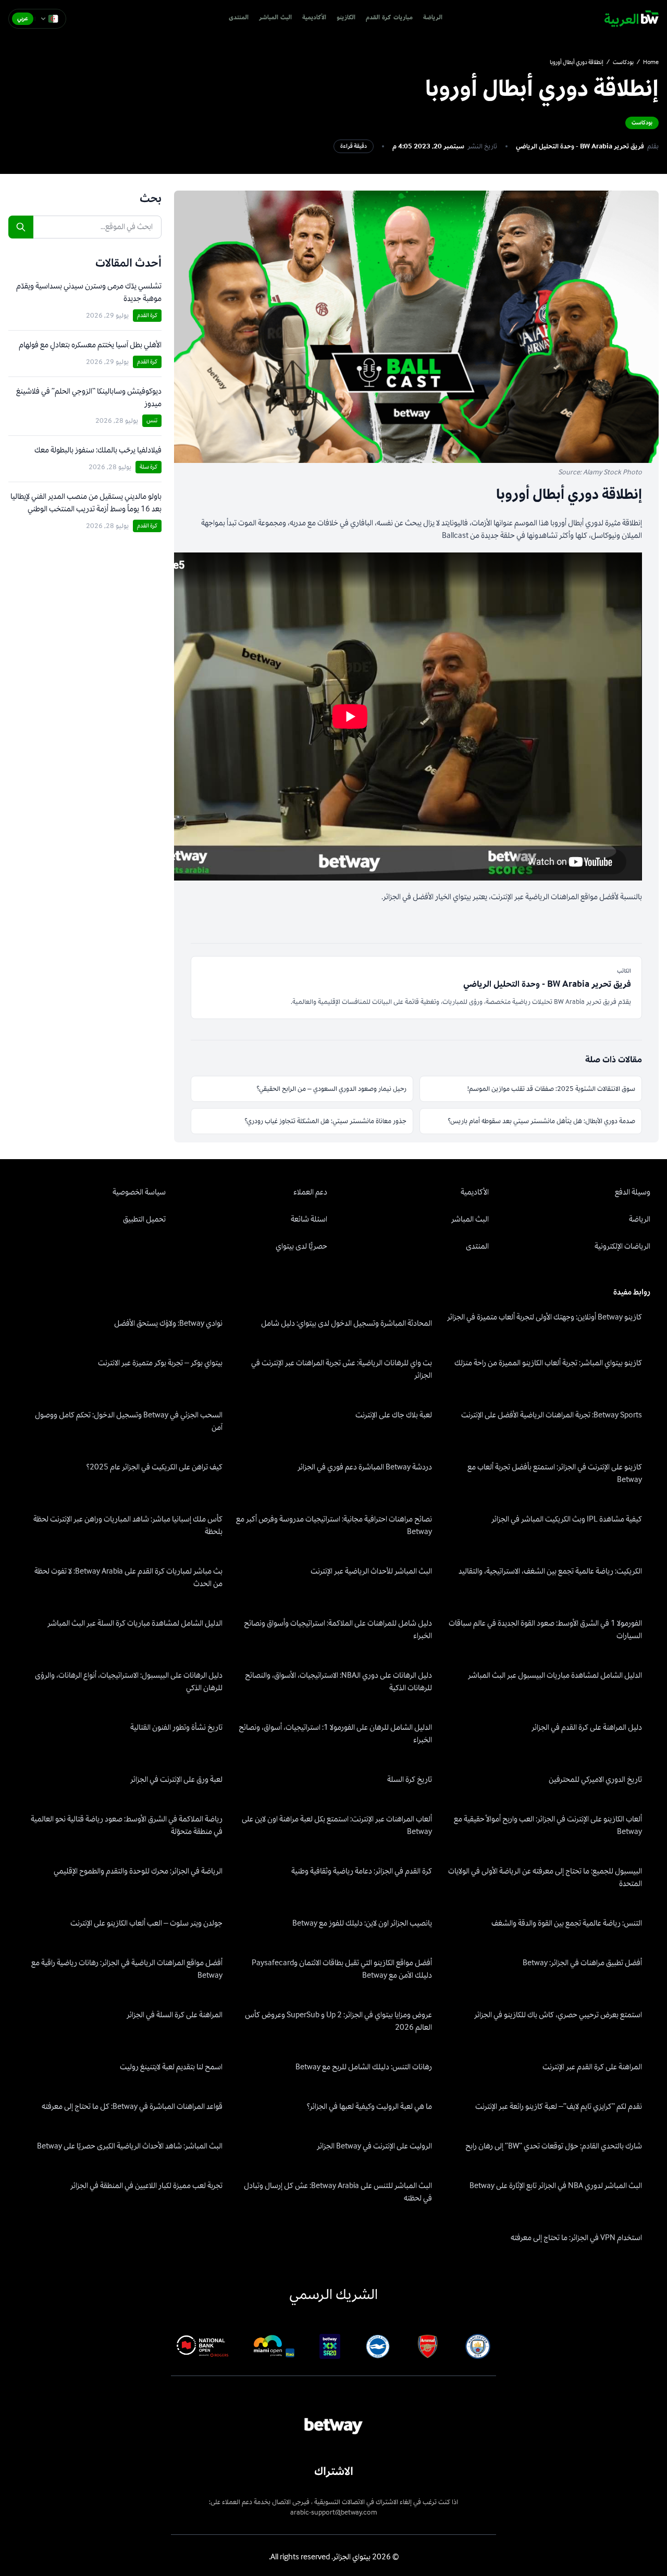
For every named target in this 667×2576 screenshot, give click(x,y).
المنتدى (239, 18)
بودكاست (623, 62)
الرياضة (433, 18)
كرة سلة (149, 467)
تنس (152, 420)
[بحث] (21, 227)
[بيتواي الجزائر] (632, 19)
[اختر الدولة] (50, 19)
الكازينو (346, 18)
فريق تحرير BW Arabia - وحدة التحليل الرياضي (580, 146)
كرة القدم (147, 315)
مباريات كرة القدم (389, 18)
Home (651, 62)
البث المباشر (275, 18)
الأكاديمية (314, 18)
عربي (23, 18)
